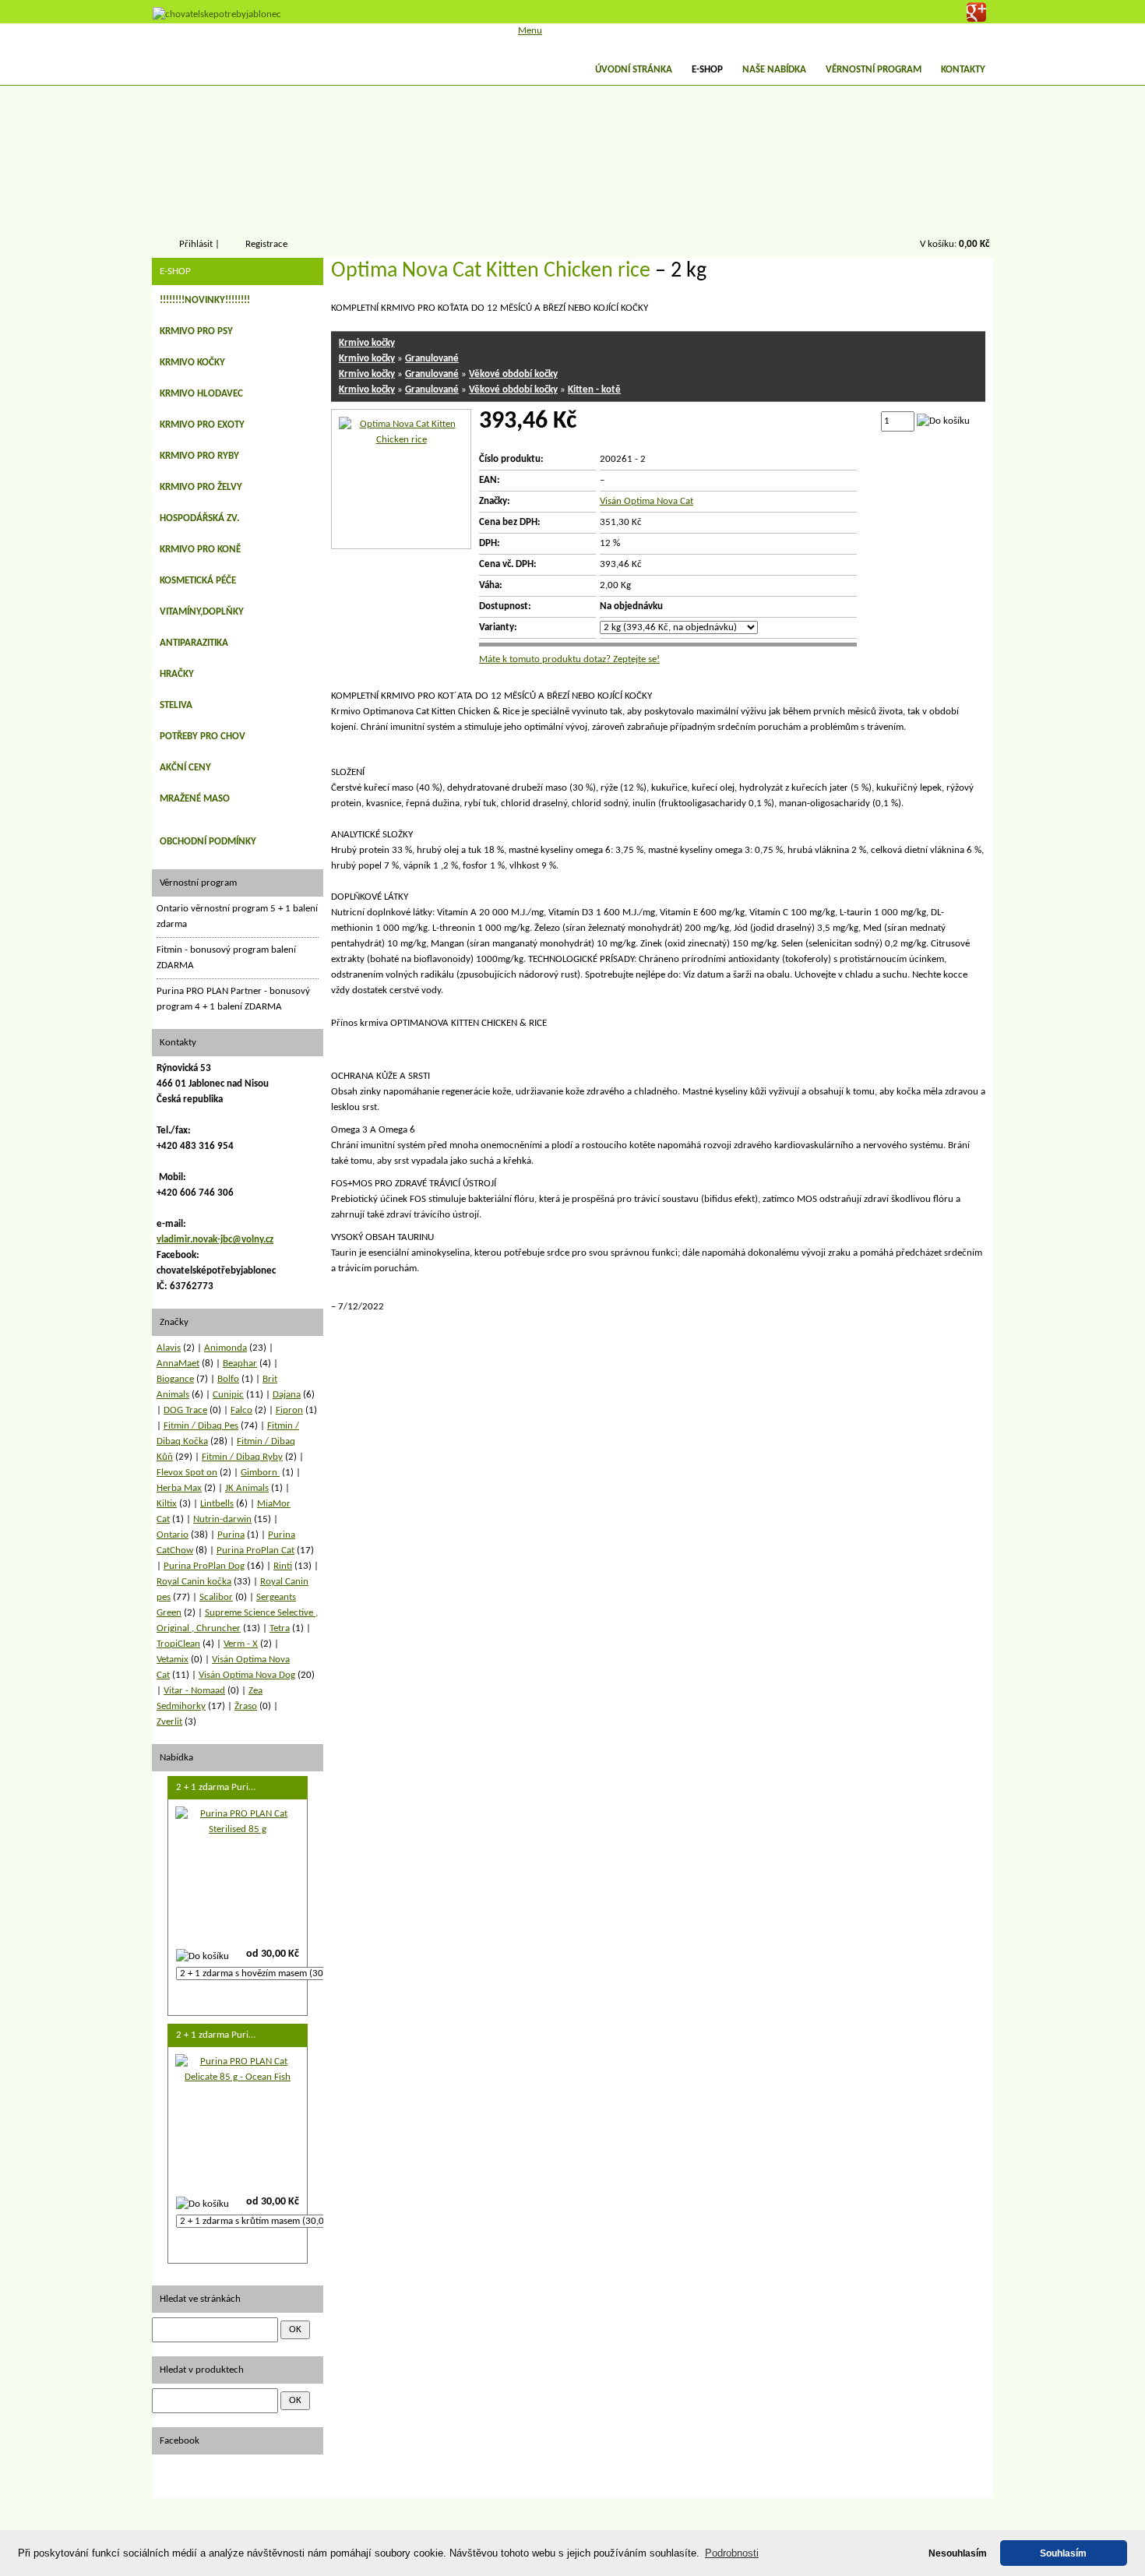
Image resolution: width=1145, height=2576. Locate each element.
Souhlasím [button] (1063, 2553)
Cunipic (228, 1395)
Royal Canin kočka (194, 1582)
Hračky (177, 674)
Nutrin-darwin (222, 1519)
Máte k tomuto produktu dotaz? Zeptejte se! (569, 659)
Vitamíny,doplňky (202, 612)
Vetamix (173, 1660)
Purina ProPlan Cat (255, 1551)
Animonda (225, 1348)
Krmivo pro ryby (199, 456)
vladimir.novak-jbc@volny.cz (215, 1240)
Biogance (175, 1379)
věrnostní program (874, 70)
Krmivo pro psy (196, 331)
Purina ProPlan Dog (204, 1566)
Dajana (287, 1395)
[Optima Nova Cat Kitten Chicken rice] (401, 440)
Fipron (289, 1410)
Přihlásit (196, 244)
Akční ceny (185, 768)
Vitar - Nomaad (194, 1691)
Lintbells (217, 1504)
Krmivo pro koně (200, 550)
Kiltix (167, 1504)
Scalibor (216, 1597)
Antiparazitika (194, 643)
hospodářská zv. (199, 518)
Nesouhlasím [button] (958, 2553)
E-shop (707, 70)
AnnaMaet (178, 1364)
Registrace (266, 244)
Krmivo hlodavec (201, 394)
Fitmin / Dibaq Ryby (242, 1457)
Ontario (173, 1535)
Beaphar (240, 1364)
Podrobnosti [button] (732, 2553)
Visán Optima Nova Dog (247, 1675)
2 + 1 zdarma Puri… (216, 1787)
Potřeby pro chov (203, 737)
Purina (231, 1535)
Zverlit (169, 1722)
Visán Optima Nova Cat (646, 501)
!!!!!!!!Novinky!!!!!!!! (205, 300)
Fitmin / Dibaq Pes (201, 1426)
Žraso (246, 1706)
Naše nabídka (774, 70)
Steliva (176, 705)
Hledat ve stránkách (200, 2299)
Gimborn (260, 1473)
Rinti (283, 1566)
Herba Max (179, 1488)
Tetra (280, 1628)
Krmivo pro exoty (202, 425)
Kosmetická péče (198, 581)
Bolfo (228, 1379)
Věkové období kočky (513, 374)
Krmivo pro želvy (201, 487)
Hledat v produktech (202, 2370)
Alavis (169, 1348)
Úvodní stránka (634, 70)
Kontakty (963, 70)
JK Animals (247, 1488)
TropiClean (178, 1644)
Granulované (432, 359)
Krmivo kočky (367, 343)
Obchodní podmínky (208, 842)
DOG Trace (185, 1410)
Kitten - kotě (594, 390)
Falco (241, 1410)
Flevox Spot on (187, 1473)
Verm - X (241, 1644)
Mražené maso (195, 799)
